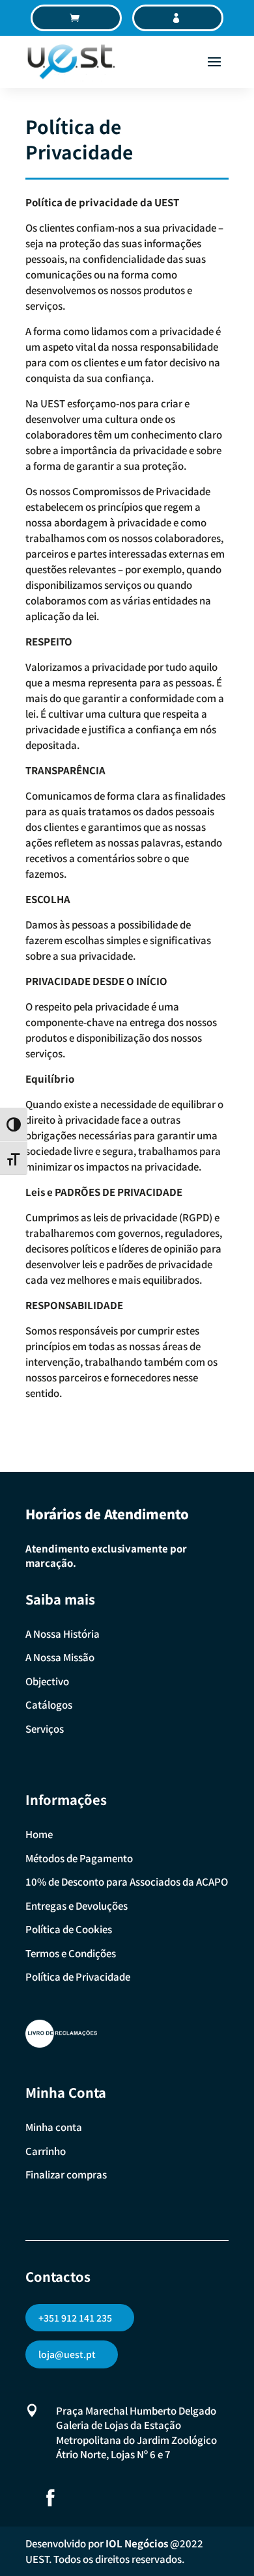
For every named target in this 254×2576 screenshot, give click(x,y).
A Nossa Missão (60, 1657)
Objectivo (47, 1681)
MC (184, 18)
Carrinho (46, 2151)
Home (39, 1834)
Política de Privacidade (78, 1976)
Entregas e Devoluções (77, 1905)
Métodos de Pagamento (79, 1858)
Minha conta (54, 2127)
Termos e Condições (71, 1953)
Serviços (45, 1729)
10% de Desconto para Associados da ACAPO (127, 1881)
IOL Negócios (137, 2543)
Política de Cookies (69, 1929)
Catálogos (49, 1704)
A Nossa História (63, 1634)
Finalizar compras (66, 2174)
